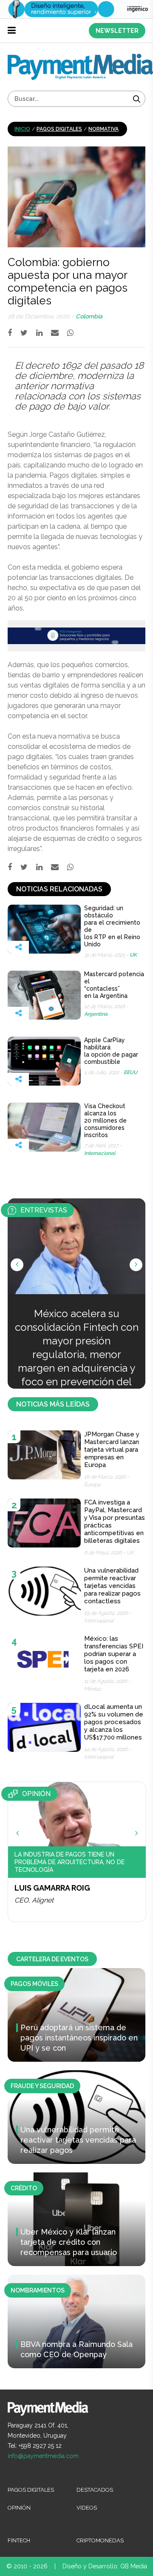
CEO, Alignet (34, 1900)
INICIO (22, 129)
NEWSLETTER (117, 31)
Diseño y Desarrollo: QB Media (105, 2566)
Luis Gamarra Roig (52, 1888)
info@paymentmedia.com (43, 2456)
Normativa (103, 129)
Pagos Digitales (59, 129)
